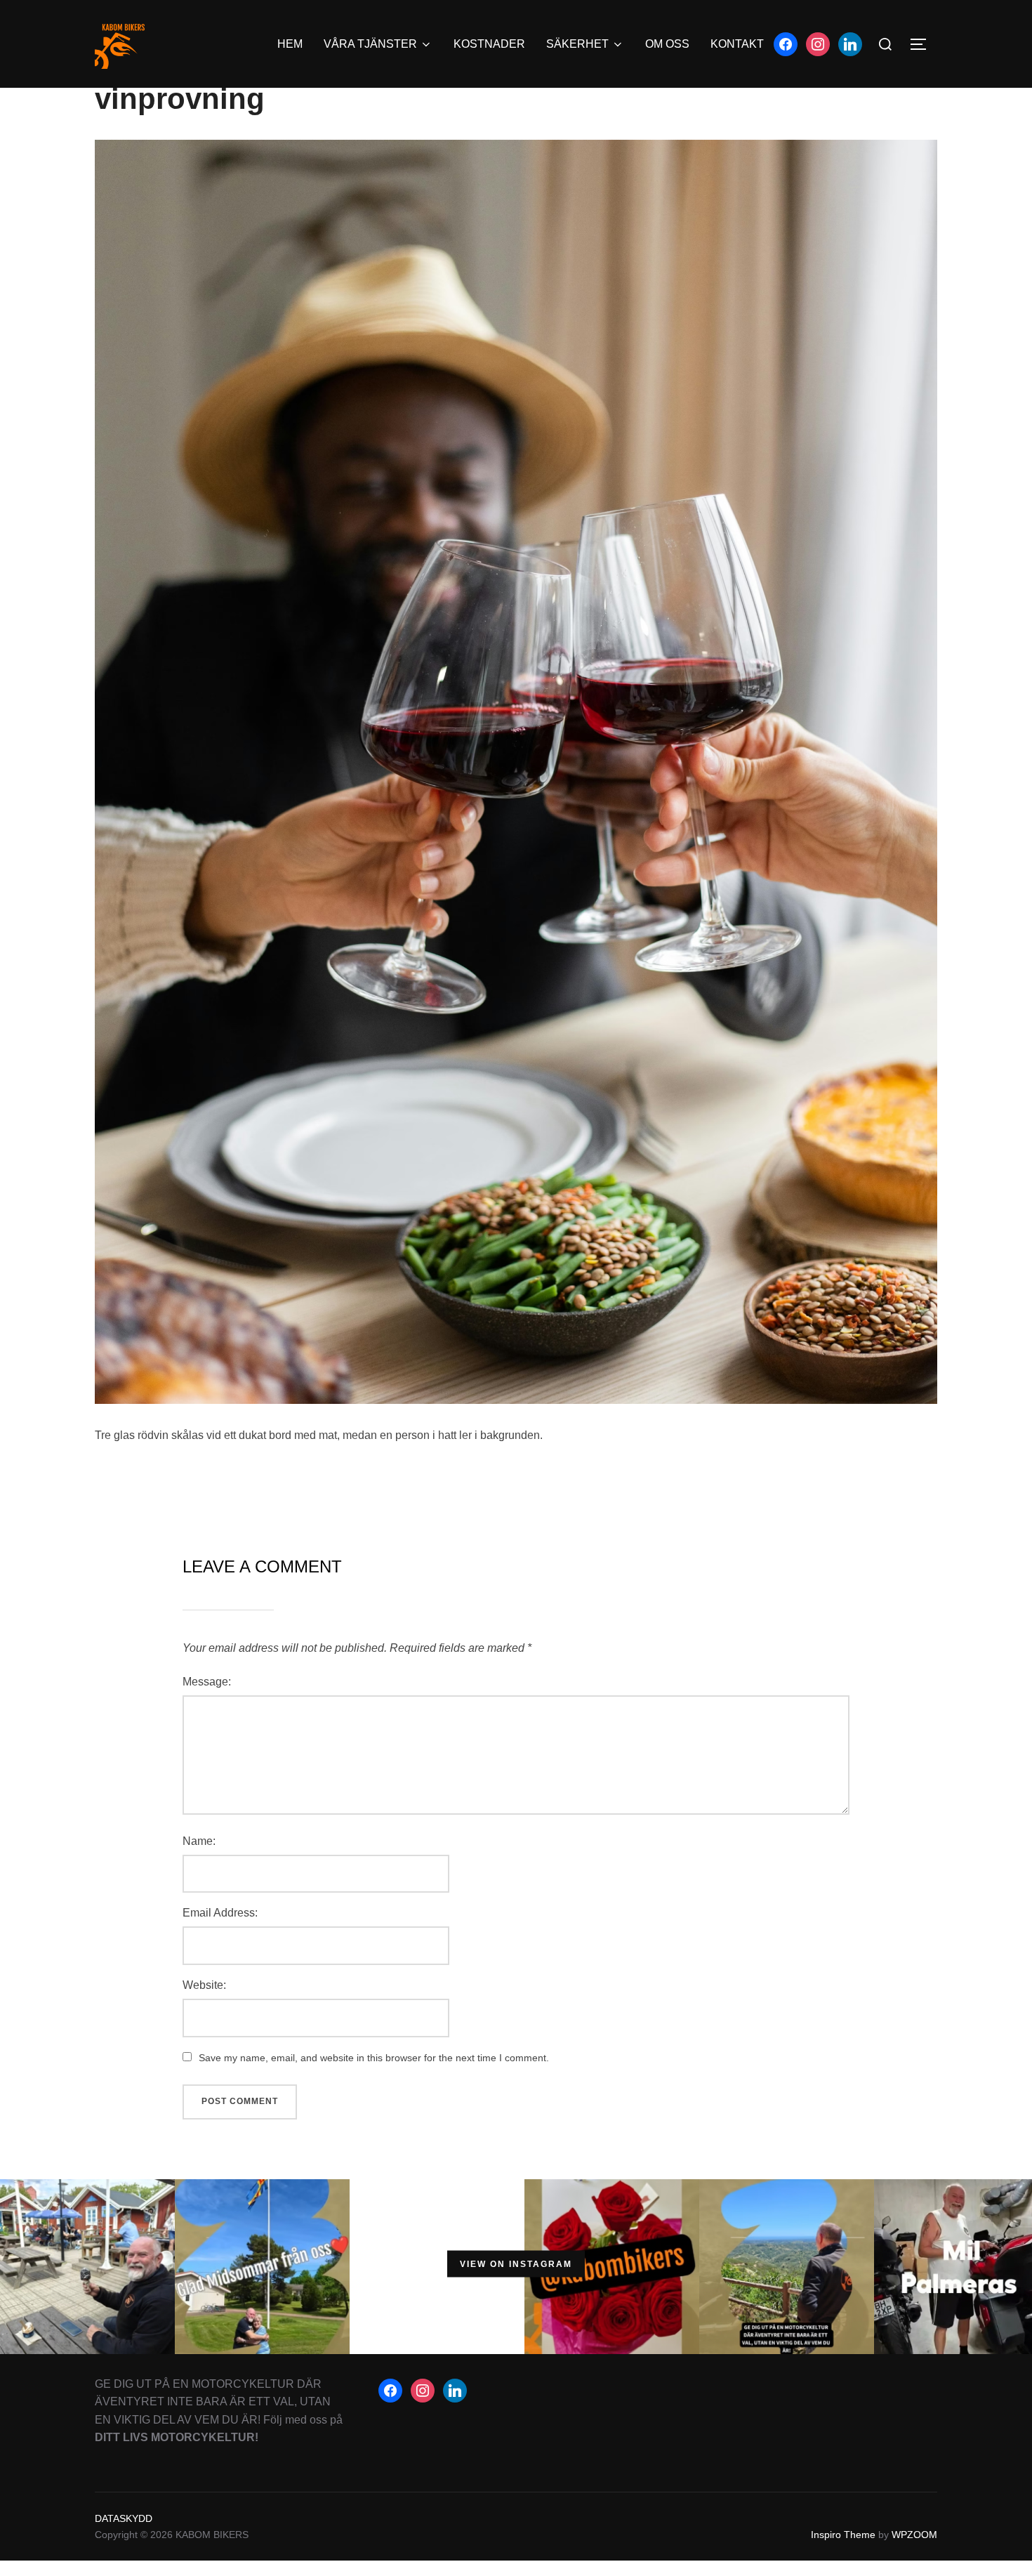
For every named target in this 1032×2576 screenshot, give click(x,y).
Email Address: (220, 1913)
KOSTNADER (489, 44)
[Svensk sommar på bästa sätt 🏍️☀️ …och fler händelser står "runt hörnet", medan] (87, 2263)
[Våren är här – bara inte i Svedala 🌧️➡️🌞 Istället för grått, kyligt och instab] (787, 2263)
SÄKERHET (577, 44)
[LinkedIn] (850, 43)
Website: (204, 1985)
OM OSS (667, 44)
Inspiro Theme (843, 2535)
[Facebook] (786, 43)
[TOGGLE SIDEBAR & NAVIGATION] (923, 44)
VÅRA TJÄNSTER (370, 44)
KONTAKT (737, 44)
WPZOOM (914, 2535)
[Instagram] (818, 43)
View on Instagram (516, 2264)
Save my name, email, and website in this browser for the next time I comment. (374, 2058)
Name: (199, 1841)
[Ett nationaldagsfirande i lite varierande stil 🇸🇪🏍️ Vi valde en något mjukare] (437, 2263)
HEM (290, 44)
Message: (207, 1682)
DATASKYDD (124, 2518)
